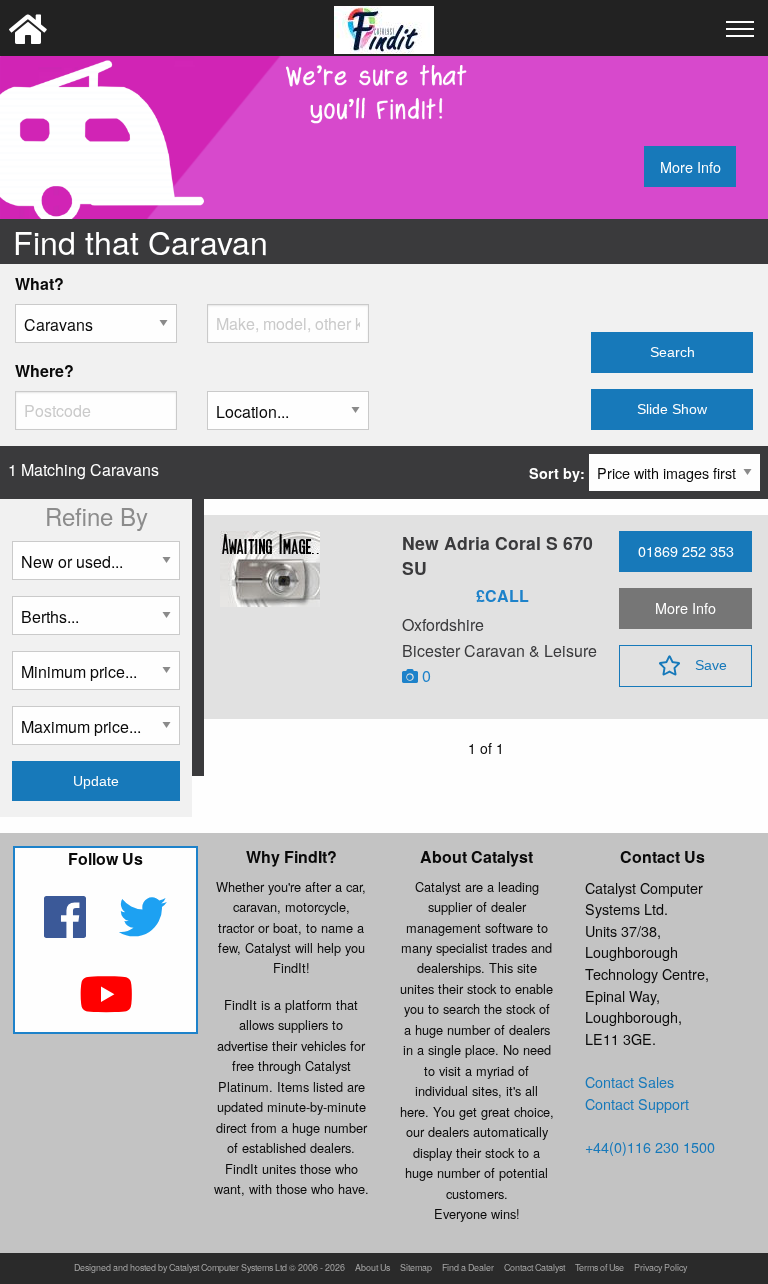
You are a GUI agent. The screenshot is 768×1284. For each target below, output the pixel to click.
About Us (372, 1268)
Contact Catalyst (534, 1268)
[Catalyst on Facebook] (67, 929)
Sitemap (416, 1268)
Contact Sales (629, 1081)
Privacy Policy (660, 1268)
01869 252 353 (686, 550)
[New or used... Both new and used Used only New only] (96, 568)
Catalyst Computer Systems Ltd (228, 1268)
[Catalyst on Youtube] (105, 1006)
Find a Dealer (468, 1268)
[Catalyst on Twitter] (143, 929)
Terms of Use (599, 1268)
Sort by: (559, 473)
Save (711, 665)
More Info (690, 166)
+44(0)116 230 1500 (650, 1146)
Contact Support (637, 1103)
